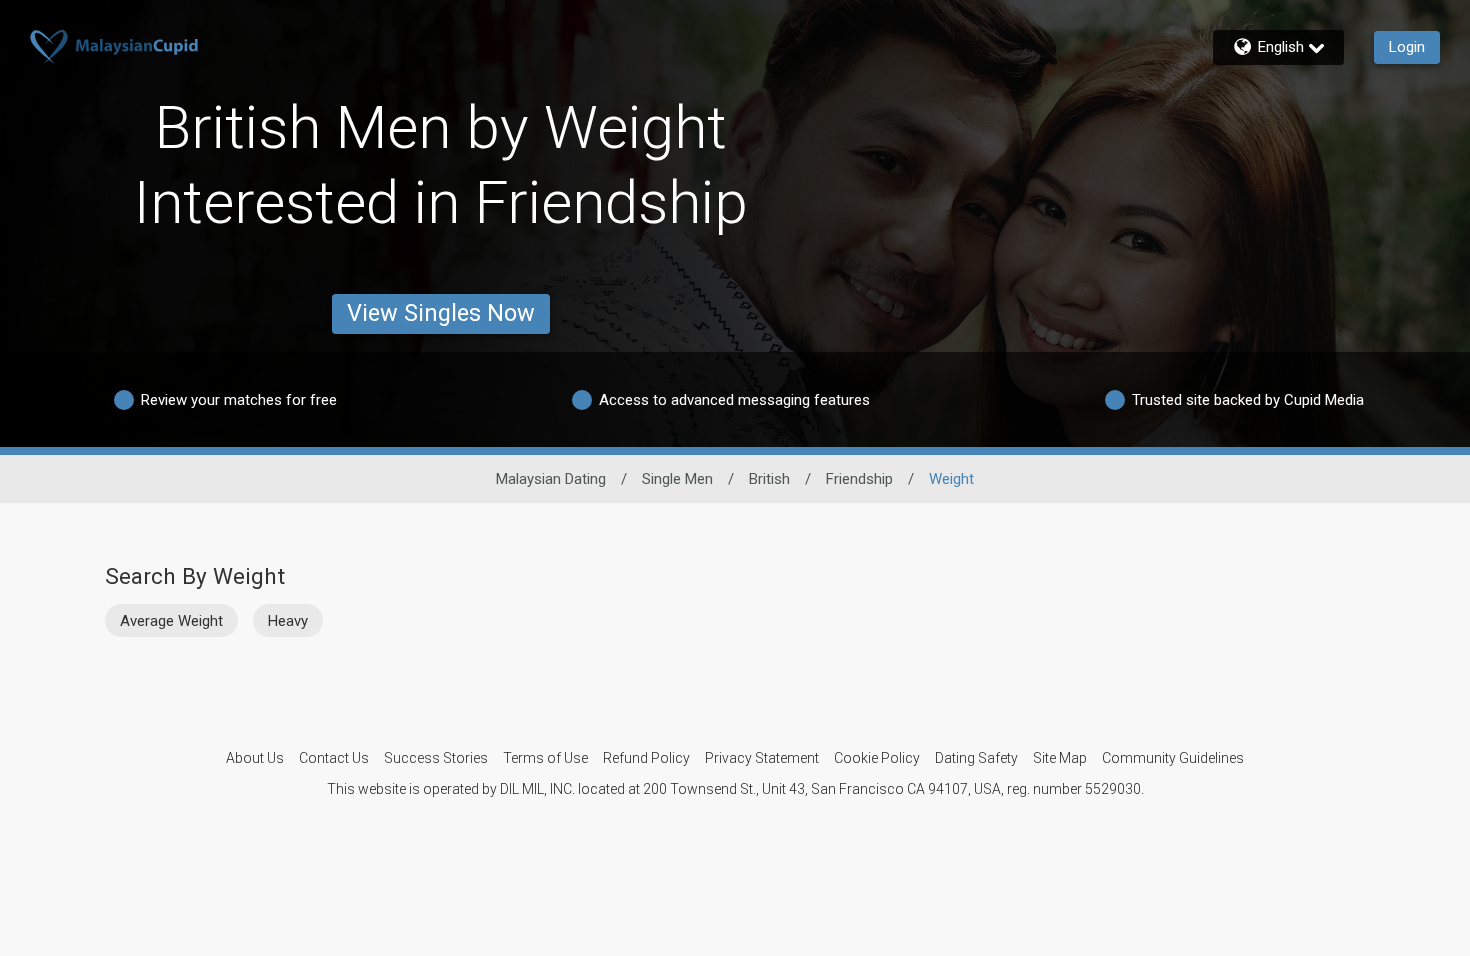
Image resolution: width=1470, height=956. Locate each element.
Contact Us (334, 758)
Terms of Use (545, 758)
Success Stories (436, 758)
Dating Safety (976, 758)
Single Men (677, 479)
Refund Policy (646, 758)
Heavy (288, 621)
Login (1407, 47)
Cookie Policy (877, 758)
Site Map (1060, 758)
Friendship (859, 479)
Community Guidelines (1173, 758)
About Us (255, 758)
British (769, 479)
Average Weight (171, 621)
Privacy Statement (762, 758)
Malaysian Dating (551, 479)
